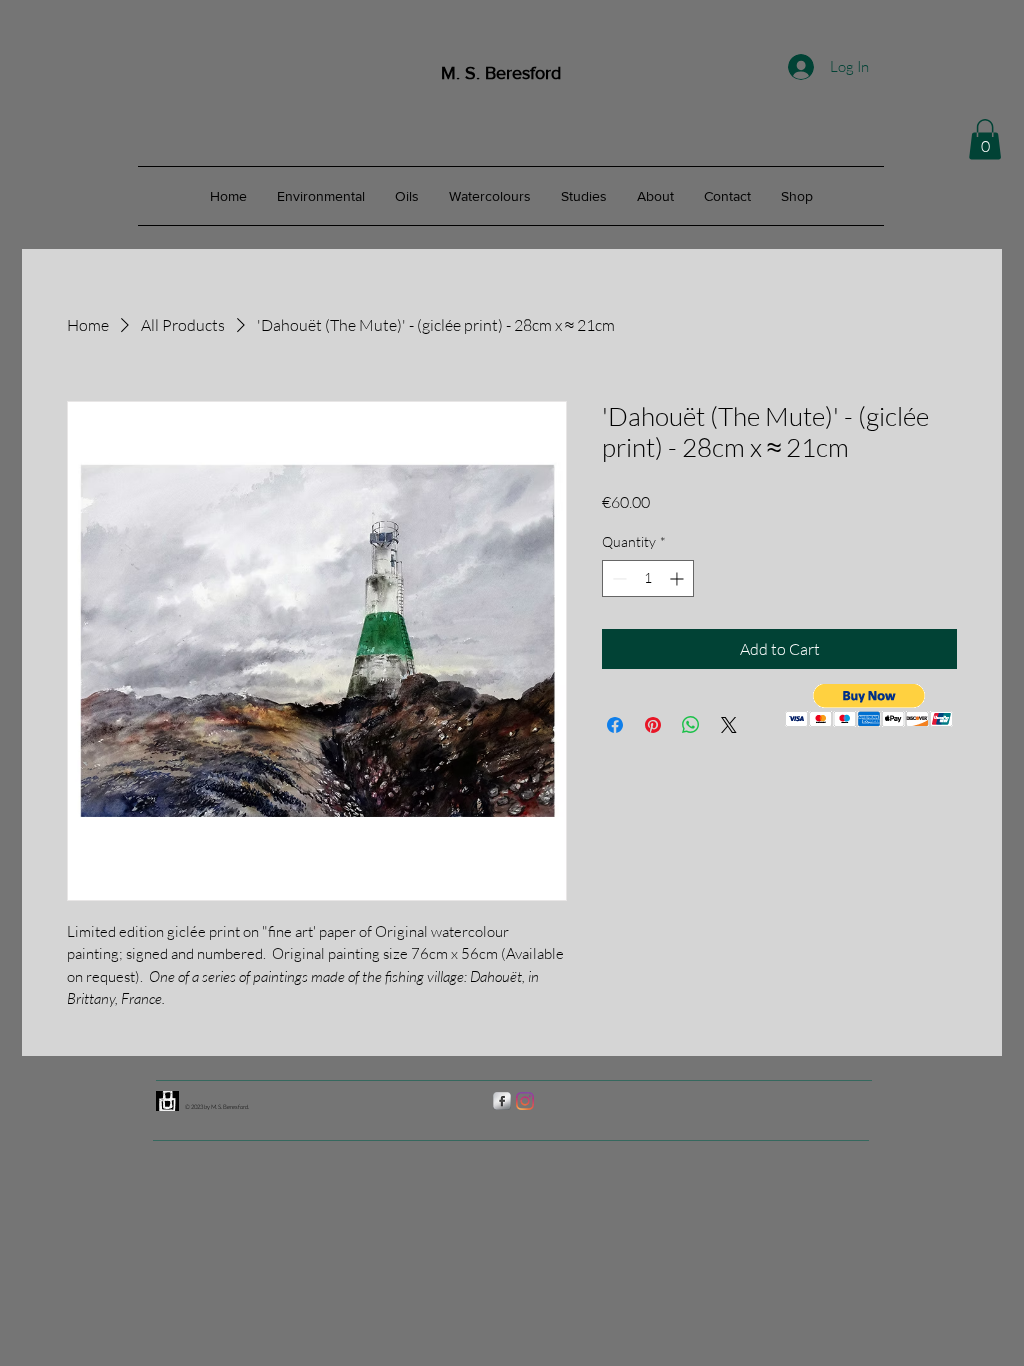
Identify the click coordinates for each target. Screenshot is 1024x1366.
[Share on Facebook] (615, 725)
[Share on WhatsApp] (691, 725)
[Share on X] (729, 725)
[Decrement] (617, 578)
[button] (985, 139)
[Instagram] (525, 1101)
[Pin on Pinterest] (653, 725)
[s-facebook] (502, 1101)
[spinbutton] (648, 578)
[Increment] (678, 578)
